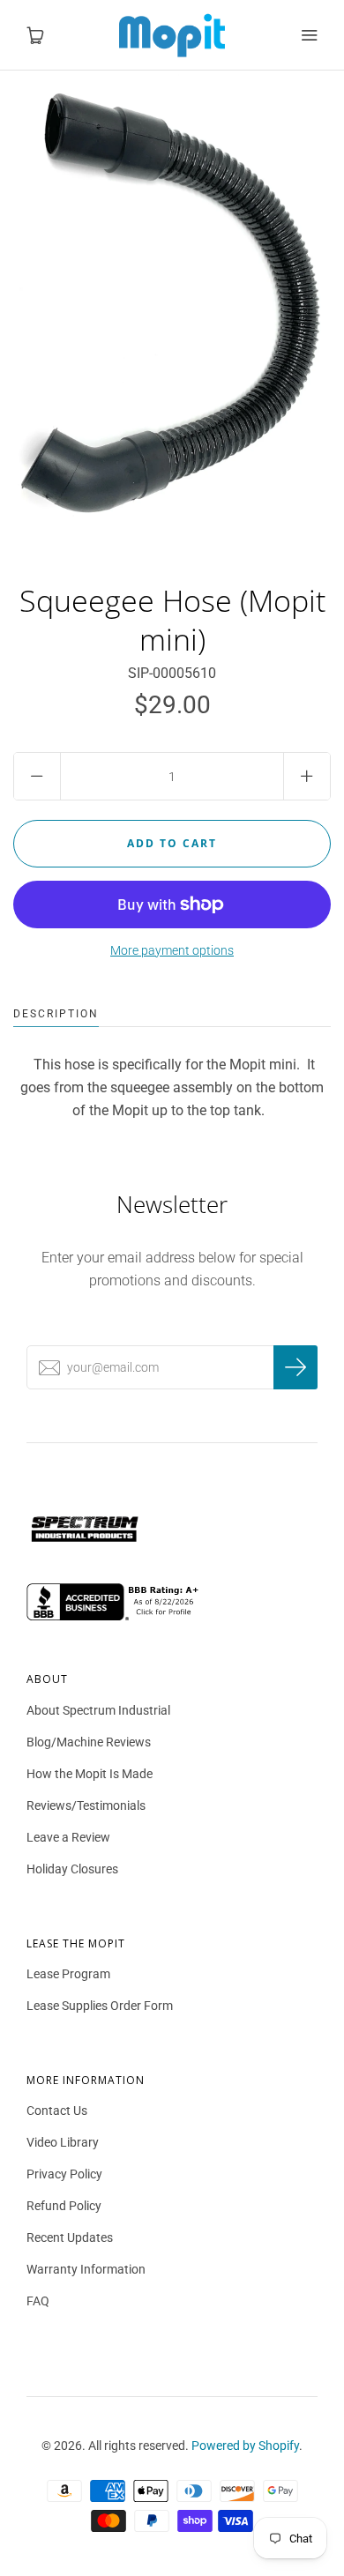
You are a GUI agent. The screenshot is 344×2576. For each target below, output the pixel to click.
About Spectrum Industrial (98, 1710)
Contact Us (57, 2111)
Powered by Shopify (245, 2446)
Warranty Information (86, 2269)
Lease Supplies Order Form (100, 2006)
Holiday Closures (72, 1869)
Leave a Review (68, 1837)
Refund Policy (64, 2206)
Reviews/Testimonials (86, 1805)
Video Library (63, 2142)
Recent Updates (70, 2237)
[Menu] (309, 35)
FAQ (38, 2301)
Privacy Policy (64, 2174)
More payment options (172, 950)
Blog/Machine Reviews (89, 1742)
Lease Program (68, 1974)
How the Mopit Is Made (90, 1774)
